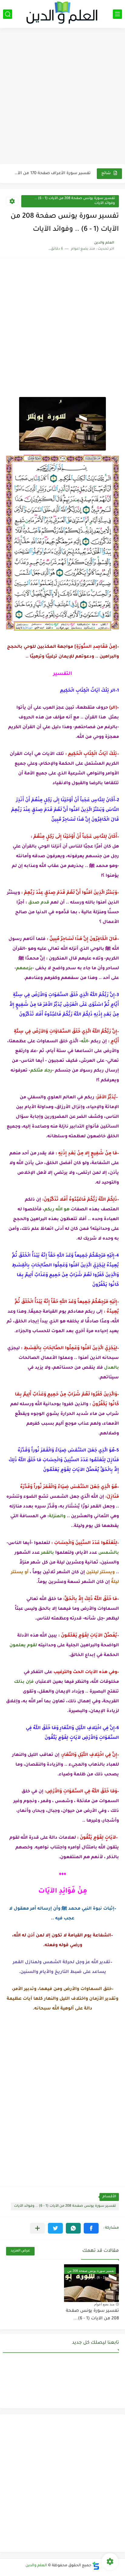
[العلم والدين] (62, 14)
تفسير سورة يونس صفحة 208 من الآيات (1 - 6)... (92, 2315)
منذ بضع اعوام (104, 2304)
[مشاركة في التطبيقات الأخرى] (37, 2228)
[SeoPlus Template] (96, 2566)
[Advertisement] (62, 97)
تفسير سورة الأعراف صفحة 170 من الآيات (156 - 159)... (52, 173)
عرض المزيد (20, 2251)
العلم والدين (36, 2566)
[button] (91, 2228)
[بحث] (8, 14)
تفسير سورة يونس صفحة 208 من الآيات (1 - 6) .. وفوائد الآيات (75, 201)
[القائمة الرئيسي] (117, 14)
